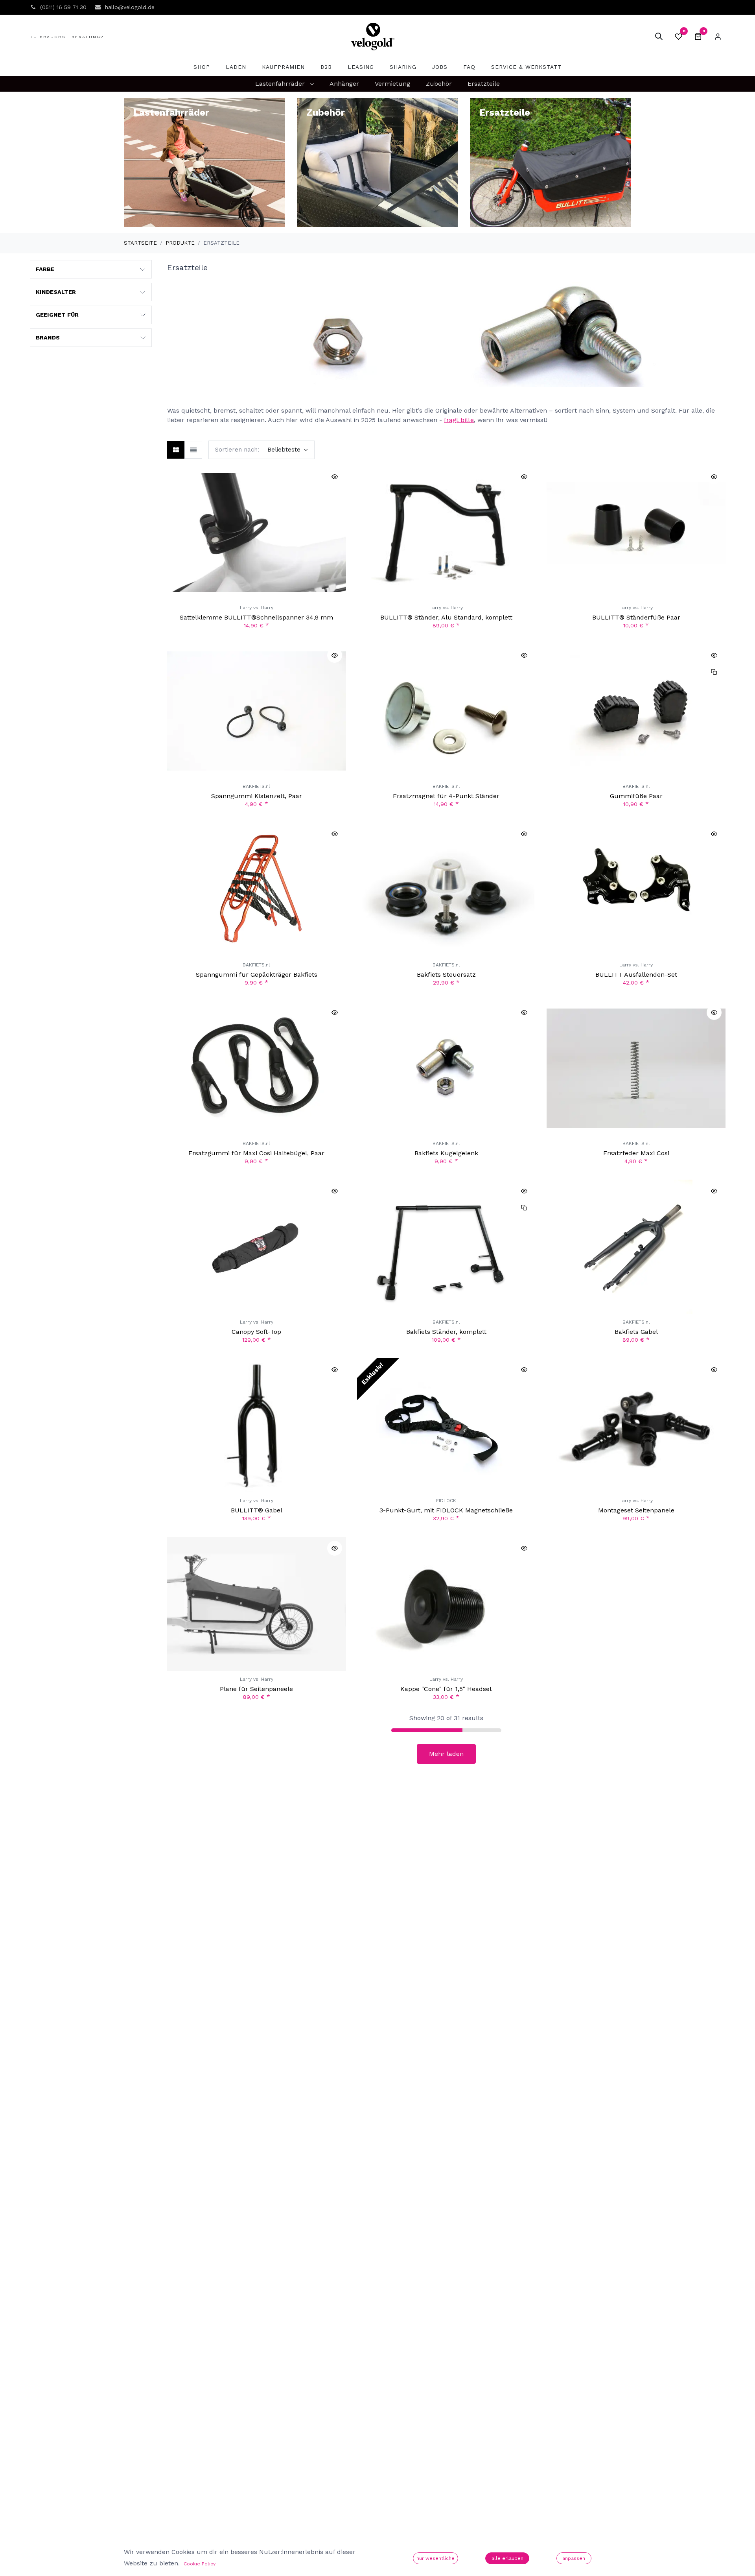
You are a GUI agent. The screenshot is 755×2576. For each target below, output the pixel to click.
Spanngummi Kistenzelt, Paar (257, 796)
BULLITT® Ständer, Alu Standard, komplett (446, 617)
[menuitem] (202, 67)
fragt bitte (459, 420)
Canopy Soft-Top (256, 1332)
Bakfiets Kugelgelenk (446, 1153)
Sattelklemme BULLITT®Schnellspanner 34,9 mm (256, 617)
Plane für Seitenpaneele (256, 1689)
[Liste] (193, 450)
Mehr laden (446, 1754)
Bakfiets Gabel (636, 1332)
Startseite (140, 243)
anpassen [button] (574, 2558)
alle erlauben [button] (507, 2558)
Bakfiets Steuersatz (446, 975)
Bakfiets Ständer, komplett (446, 1332)
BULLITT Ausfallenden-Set (636, 975)
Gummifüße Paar (636, 796)
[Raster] (176, 450)
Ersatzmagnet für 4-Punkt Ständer (446, 796)
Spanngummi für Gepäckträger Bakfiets (257, 975)
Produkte (180, 243)
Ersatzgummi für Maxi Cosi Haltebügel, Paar (256, 1153)
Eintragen (718, 37)
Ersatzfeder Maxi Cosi (636, 1153)
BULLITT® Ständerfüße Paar (636, 617)
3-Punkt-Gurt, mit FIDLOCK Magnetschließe (446, 1510)
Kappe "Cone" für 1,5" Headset (446, 1689)
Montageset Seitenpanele (636, 1510)
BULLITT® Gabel (257, 1510)
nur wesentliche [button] (436, 2558)
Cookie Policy (200, 2564)
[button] (659, 37)
